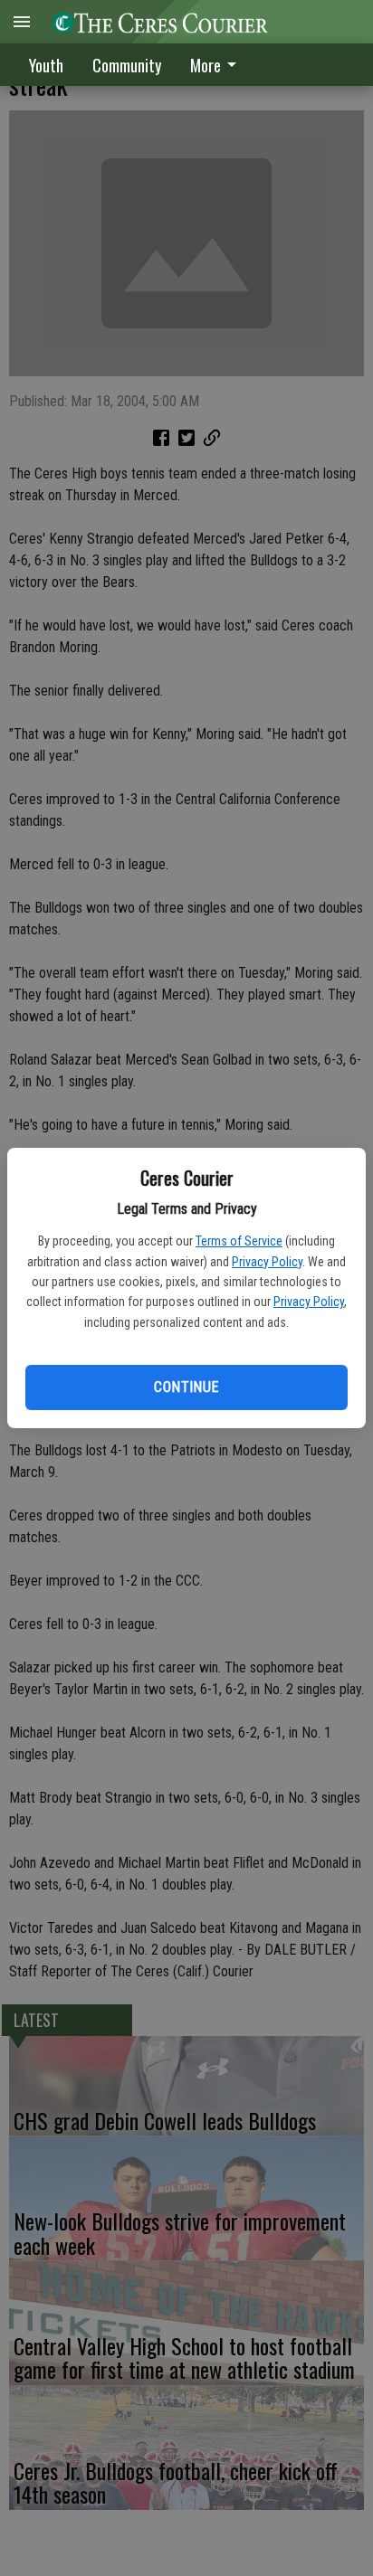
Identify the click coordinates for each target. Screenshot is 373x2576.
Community (127, 65)
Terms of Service (239, 1241)
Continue (186, 1387)
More (206, 65)
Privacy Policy (267, 1262)
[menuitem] (218, 65)
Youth (46, 65)
